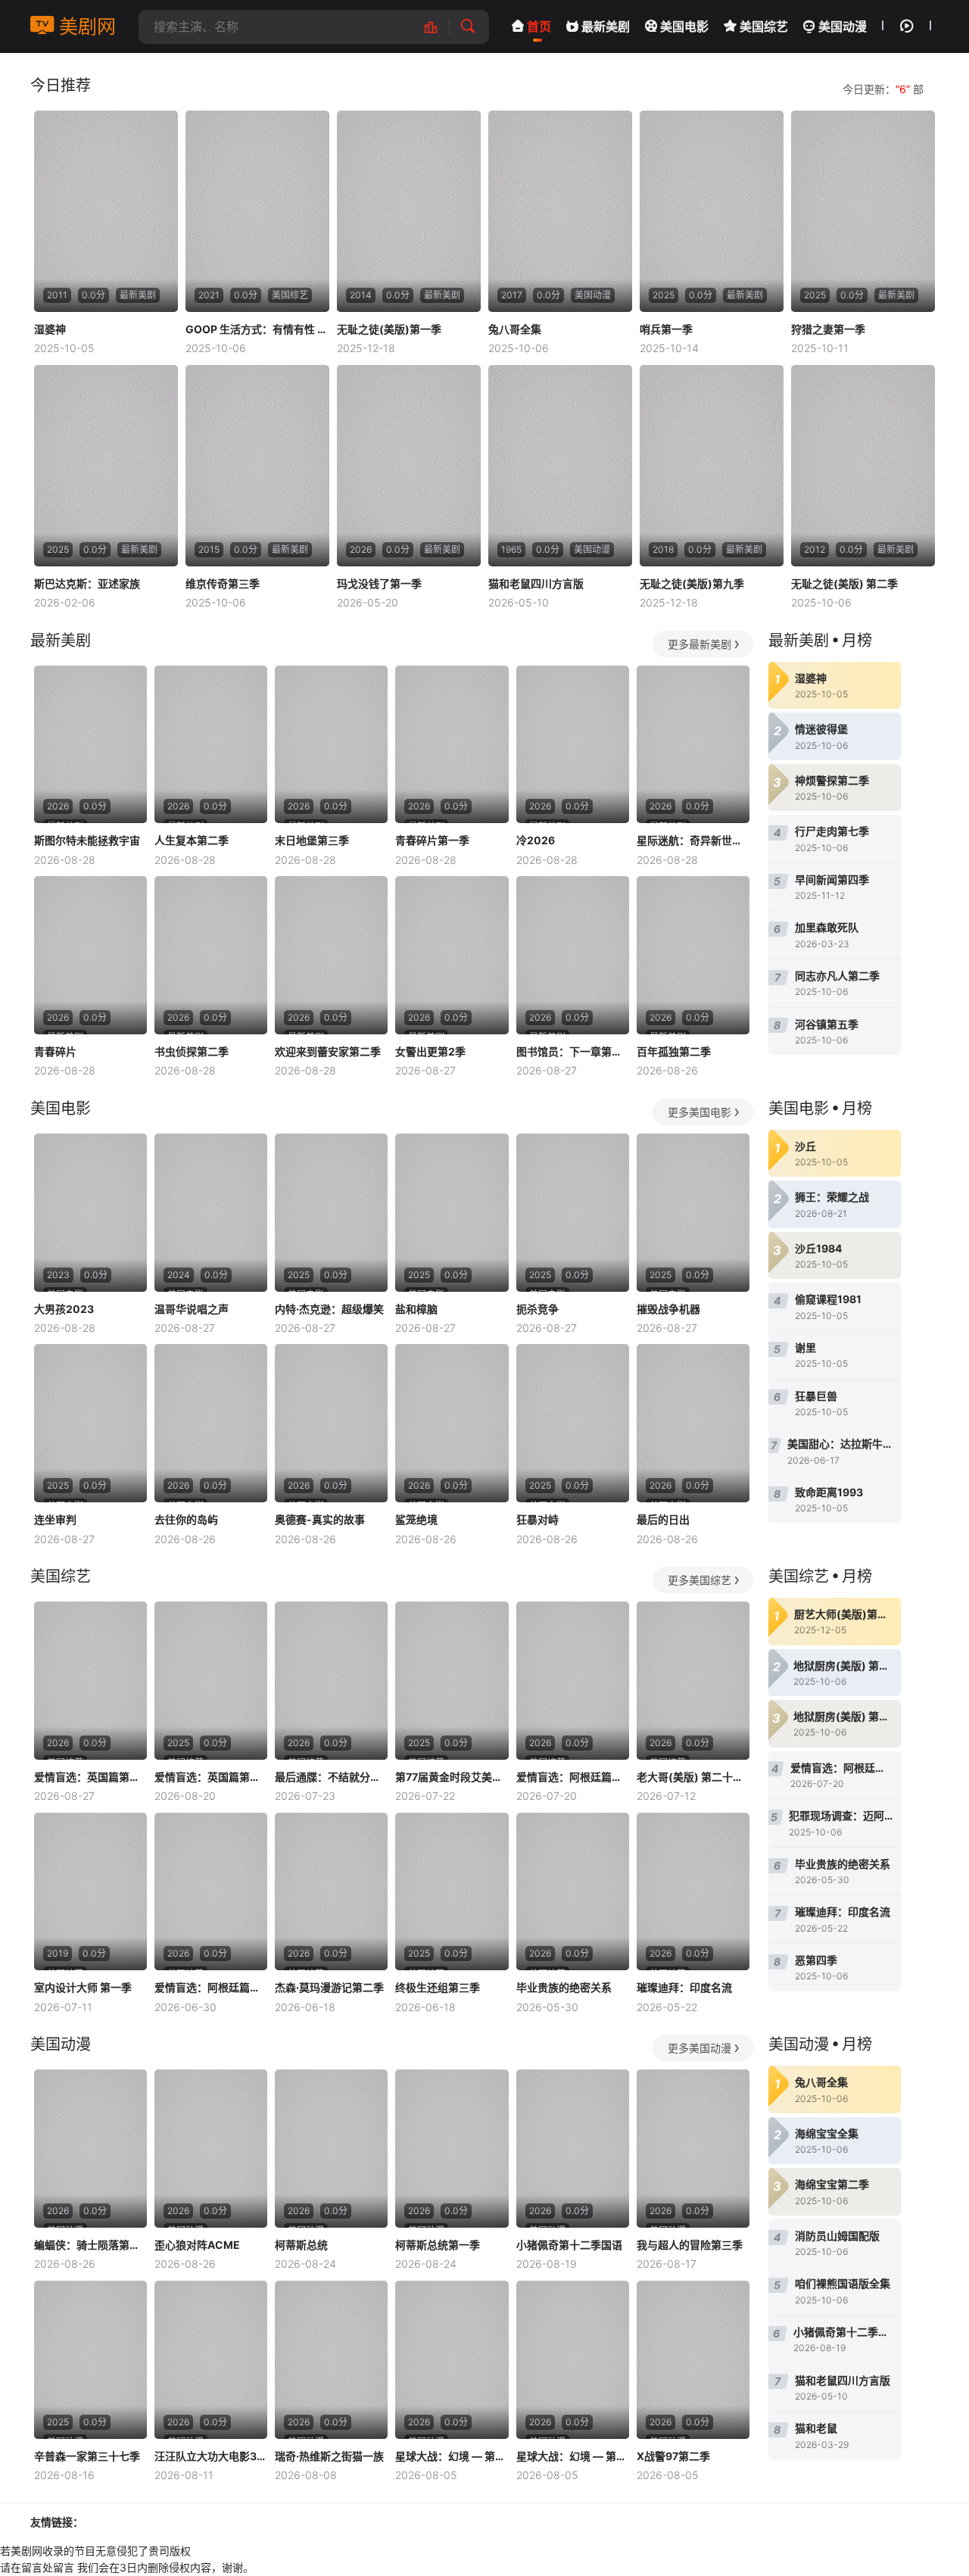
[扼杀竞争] (573, 1213)
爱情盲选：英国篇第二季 (211, 1777)
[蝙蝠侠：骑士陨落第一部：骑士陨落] (90, 2149)
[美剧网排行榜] (439, 27)
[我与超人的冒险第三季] (693, 2149)
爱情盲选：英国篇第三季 (90, 1777)
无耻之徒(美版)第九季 (692, 583)
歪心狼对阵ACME (197, 2245)
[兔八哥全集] (560, 211)
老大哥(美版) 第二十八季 (693, 1777)
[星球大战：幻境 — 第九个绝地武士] (452, 2360)
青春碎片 (55, 1051)
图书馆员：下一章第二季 (573, 1051)
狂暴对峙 (537, 1519)
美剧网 (85, 27)
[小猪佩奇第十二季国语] (573, 2149)
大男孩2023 (64, 1309)
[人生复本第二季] (211, 745)
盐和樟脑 (416, 1309)
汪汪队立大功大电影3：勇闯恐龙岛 (211, 2456)
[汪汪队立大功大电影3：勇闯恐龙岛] (211, 2360)
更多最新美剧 (699, 644)
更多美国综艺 (699, 1580)
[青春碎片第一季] (452, 745)
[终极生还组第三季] (452, 1892)
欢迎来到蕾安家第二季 (328, 1051)
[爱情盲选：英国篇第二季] (211, 1681)
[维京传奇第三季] (257, 466)
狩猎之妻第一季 (828, 329)
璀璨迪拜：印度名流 (684, 1987)
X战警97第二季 (673, 2456)
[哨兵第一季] (712, 211)
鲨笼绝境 (416, 1519)
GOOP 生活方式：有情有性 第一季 (257, 329)
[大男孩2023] (90, 1213)
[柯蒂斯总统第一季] (452, 2149)
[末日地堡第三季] (331, 745)
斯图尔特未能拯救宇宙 (87, 840)
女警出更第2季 (430, 1051)
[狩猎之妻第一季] (863, 211)
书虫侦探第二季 (192, 1051)
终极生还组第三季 (438, 1987)
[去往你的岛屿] (211, 1423)
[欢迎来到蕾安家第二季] (331, 955)
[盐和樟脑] (452, 1213)
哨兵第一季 (666, 329)
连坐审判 (55, 1519)
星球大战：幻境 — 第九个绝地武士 (452, 2456)
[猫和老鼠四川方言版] (560, 466)
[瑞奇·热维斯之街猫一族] (331, 2360)
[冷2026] (573, 745)
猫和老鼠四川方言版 (536, 583)
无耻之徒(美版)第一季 (389, 329)
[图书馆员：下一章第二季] (573, 955)
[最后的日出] (693, 1423)
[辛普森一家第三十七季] (90, 2360)
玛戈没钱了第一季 (379, 583)
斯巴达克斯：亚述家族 (87, 583)
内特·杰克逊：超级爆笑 (329, 1309)
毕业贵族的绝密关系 (564, 1987)
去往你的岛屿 (186, 1519)
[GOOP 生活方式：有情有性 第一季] (257, 211)
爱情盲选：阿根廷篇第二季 (573, 1777)
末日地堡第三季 (312, 840)
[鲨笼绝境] (452, 1423)
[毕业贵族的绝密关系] (573, 1892)
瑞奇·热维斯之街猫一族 (329, 2456)
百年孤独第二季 (674, 1051)
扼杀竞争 (537, 1309)
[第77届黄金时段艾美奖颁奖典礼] (452, 1681)
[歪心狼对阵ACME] (211, 2149)
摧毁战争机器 (668, 1309)
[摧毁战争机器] (693, 1213)
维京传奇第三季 (223, 583)
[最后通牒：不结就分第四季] (331, 1681)
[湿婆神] (106, 211)
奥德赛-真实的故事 (320, 1519)
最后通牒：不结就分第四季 (331, 1777)
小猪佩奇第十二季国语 (569, 2245)
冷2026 (536, 840)
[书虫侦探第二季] (211, 955)
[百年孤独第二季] (693, 955)
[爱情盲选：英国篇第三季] (90, 1681)
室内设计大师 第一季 (83, 1987)
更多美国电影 (699, 1112)
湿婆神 (50, 329)
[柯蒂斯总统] (331, 2149)
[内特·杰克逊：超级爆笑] (331, 1213)
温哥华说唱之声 (192, 1309)
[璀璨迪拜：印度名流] (693, 1892)
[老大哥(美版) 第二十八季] (693, 1681)
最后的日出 (663, 1519)
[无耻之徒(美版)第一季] (409, 211)
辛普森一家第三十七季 (87, 2456)
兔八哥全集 (515, 329)
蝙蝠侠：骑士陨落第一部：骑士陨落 (90, 2245)
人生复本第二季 (192, 840)
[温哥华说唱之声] (211, 1213)
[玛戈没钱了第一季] (409, 466)
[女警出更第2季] (452, 955)
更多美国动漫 (699, 2048)
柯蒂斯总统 (301, 2245)
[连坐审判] (90, 1423)
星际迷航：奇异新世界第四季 (693, 840)
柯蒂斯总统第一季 (438, 2245)
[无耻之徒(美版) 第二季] (863, 466)
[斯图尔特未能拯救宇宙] (90, 745)
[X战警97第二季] (693, 2360)
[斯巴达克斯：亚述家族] (106, 466)
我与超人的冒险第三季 (690, 2245)
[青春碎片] (90, 955)
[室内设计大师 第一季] (90, 1892)
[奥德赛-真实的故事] (331, 1423)
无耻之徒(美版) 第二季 (844, 583)
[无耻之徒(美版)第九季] (712, 466)
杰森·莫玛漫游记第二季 (329, 1987)
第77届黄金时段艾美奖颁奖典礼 (452, 1777)
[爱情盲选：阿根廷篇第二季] (573, 1681)
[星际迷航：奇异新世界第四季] (693, 745)
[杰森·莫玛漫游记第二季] (331, 1892)
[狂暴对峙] (573, 1423)
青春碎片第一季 (432, 840)
